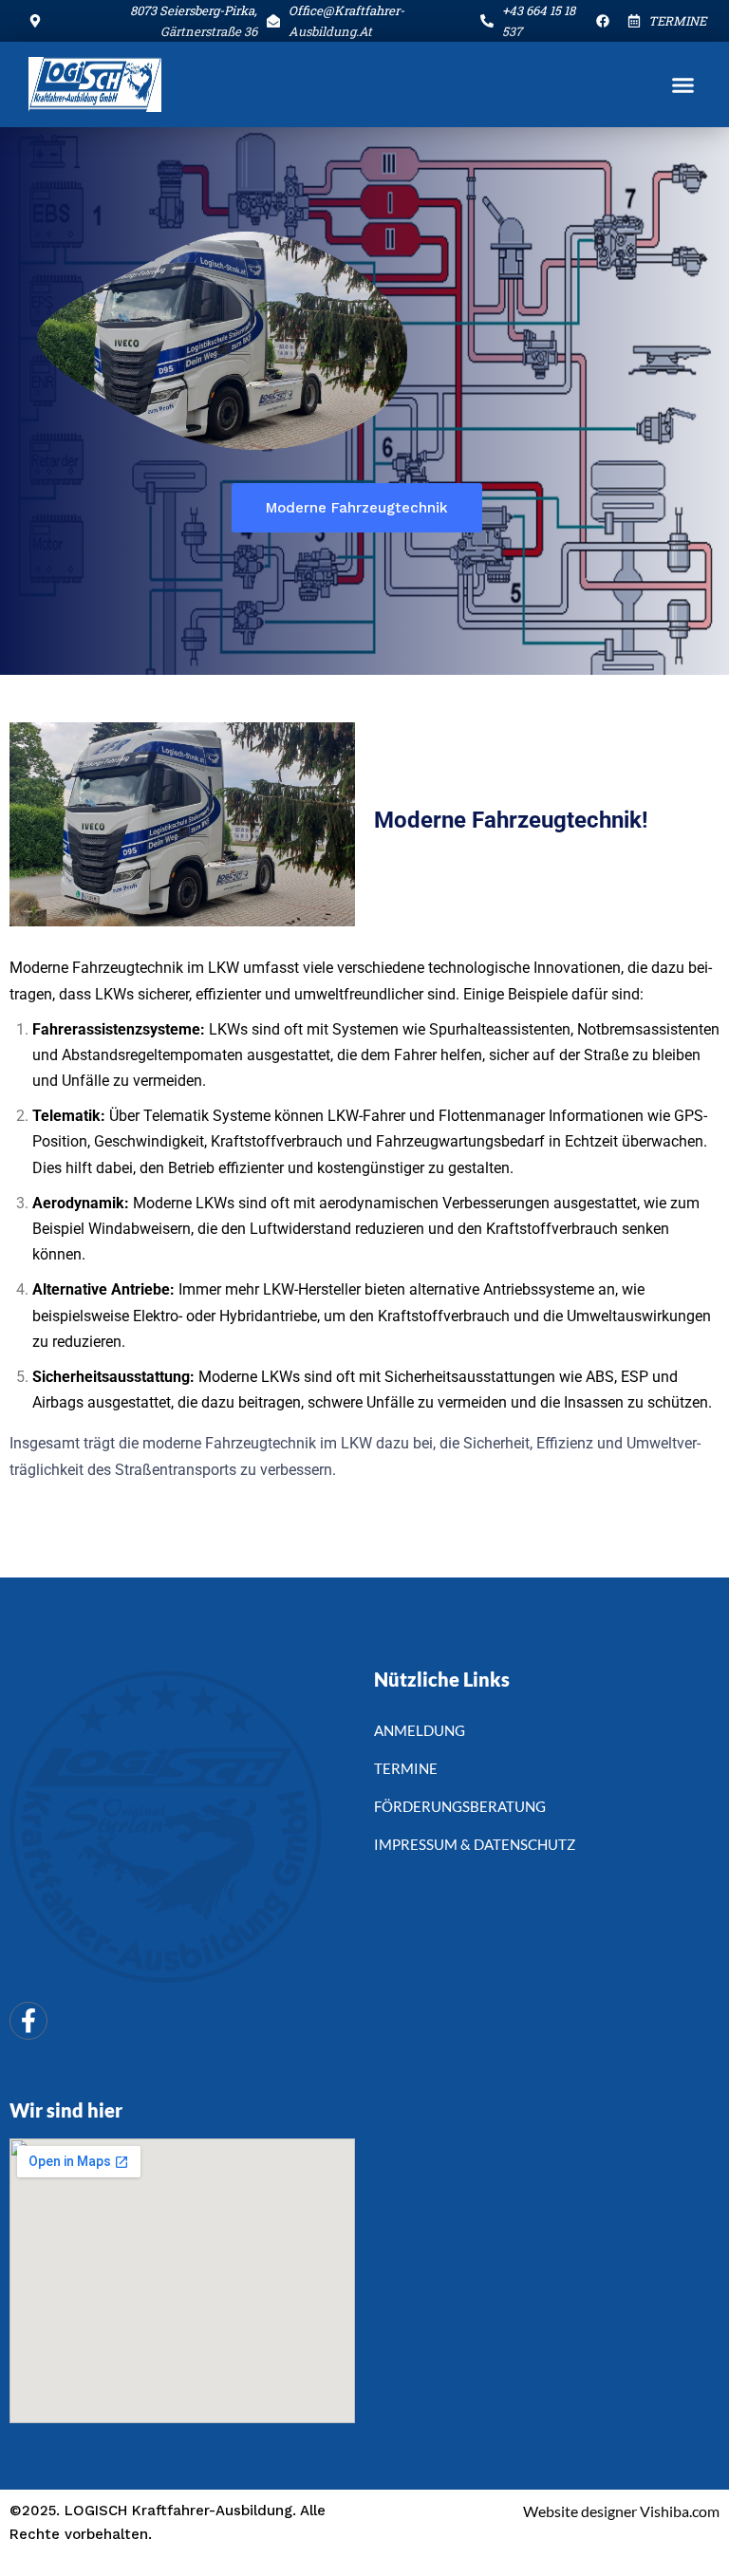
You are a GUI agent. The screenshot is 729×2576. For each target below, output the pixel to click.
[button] (683, 84)
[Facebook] (28, 2021)
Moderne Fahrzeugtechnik (357, 508)
